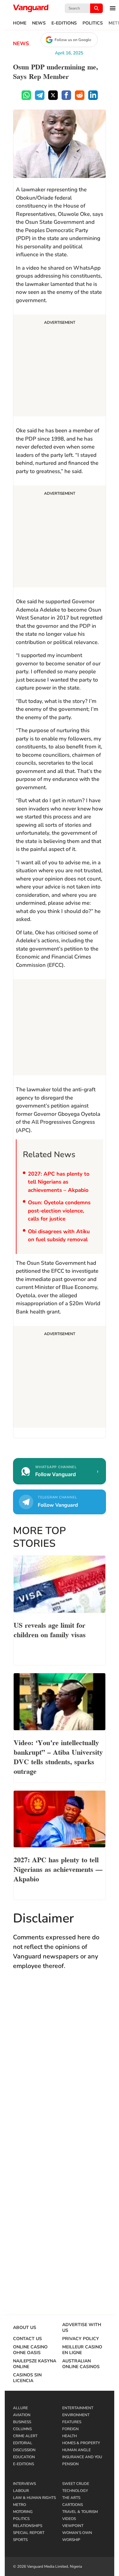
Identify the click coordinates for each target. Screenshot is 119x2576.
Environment (76, 2415)
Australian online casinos (81, 2364)
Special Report (29, 2533)
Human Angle (76, 2450)
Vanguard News (31, 8)
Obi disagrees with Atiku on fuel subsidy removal (59, 1236)
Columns (22, 2429)
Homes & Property (81, 2443)
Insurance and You (82, 2457)
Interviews (24, 2484)
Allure (20, 2408)
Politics (93, 23)
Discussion (24, 2450)
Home (20, 23)
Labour (21, 2491)
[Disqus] (60, 2068)
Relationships (28, 2526)
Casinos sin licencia (27, 2378)
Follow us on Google (73, 40)
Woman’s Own (77, 2533)
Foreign (70, 2429)
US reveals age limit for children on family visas (50, 1629)
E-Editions (64, 23)
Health (69, 2436)
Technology (75, 2491)
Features (72, 2422)
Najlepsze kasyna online (35, 2364)
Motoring (23, 2512)
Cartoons (73, 2505)
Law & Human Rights (34, 2498)
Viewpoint (73, 2526)
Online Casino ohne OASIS (30, 2350)
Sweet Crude (76, 2484)
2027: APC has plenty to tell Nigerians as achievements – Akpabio (59, 1182)
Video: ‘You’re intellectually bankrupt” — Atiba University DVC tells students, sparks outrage (58, 1756)
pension (70, 2464)
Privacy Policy (81, 2339)
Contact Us (27, 2339)
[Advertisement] (60, 366)
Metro (20, 2505)
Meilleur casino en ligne (82, 2350)
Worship (71, 2540)
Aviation (22, 2415)
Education (24, 2457)
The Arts (71, 2498)
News (39, 23)
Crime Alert (25, 2436)
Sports (20, 2540)
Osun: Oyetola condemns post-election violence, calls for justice (59, 1211)
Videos (69, 2519)
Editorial (23, 2443)
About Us (25, 2328)
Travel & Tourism (80, 2512)
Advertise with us (82, 2328)
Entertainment (78, 2408)
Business (22, 2422)
